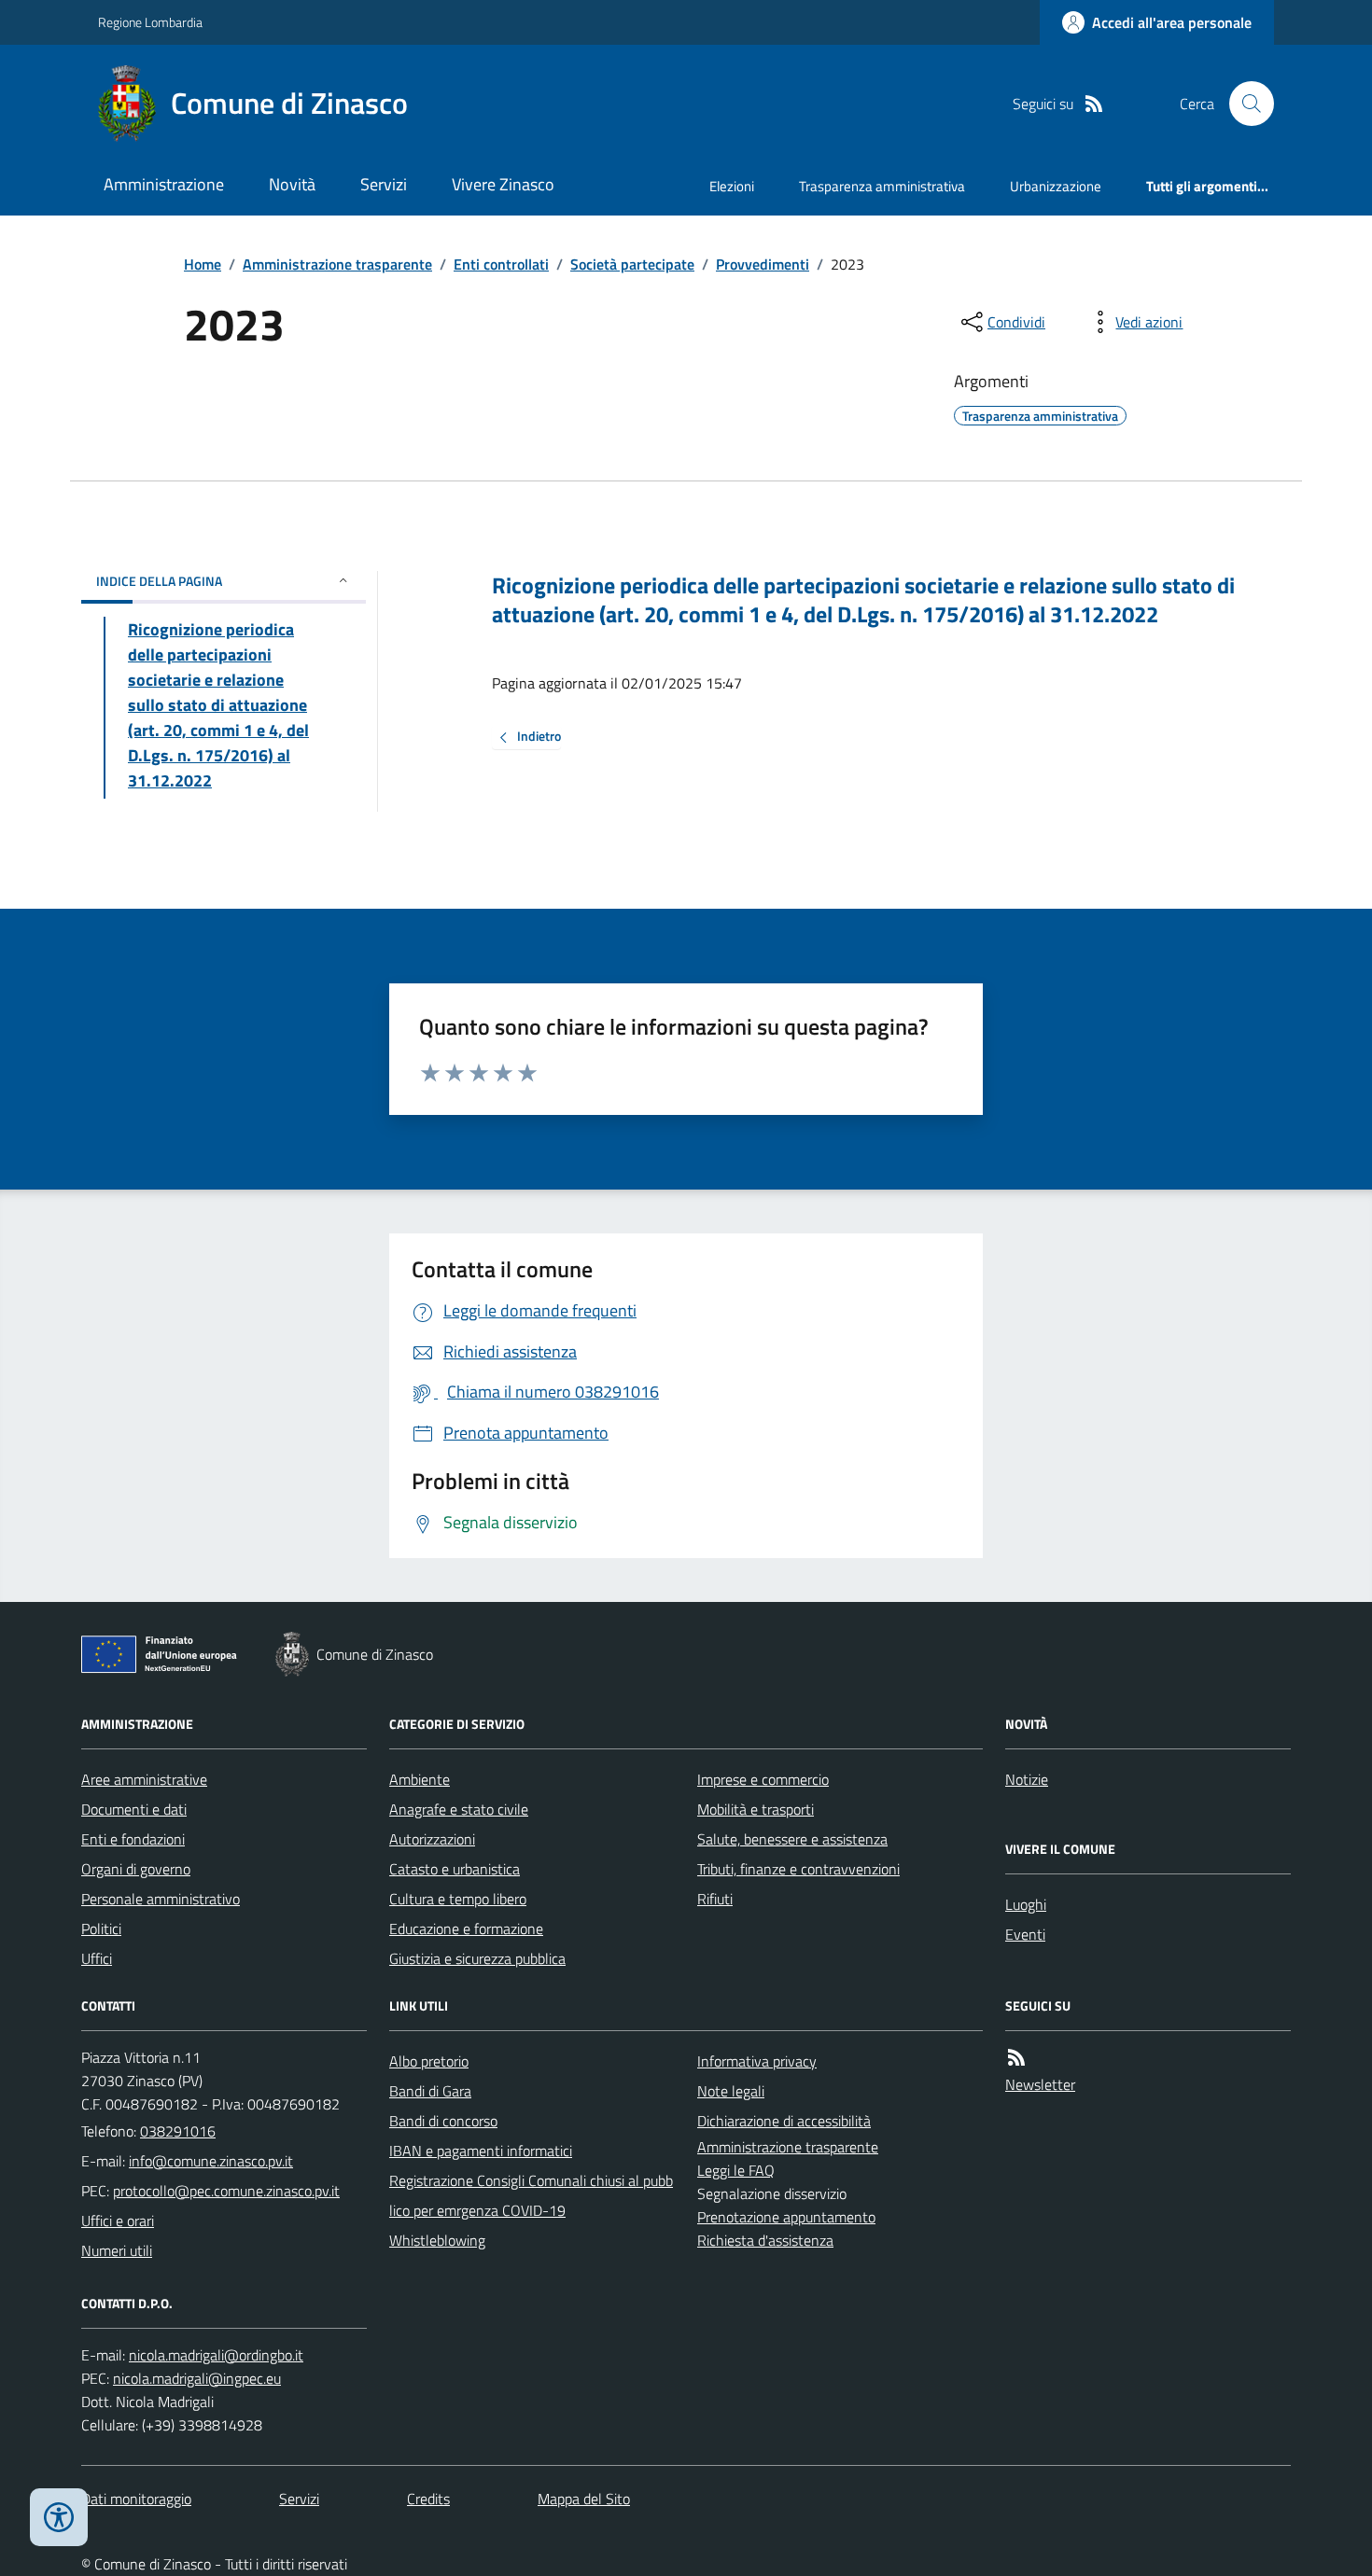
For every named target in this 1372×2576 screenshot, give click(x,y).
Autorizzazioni (432, 1839)
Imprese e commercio (763, 1779)
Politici (101, 1929)
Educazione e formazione (466, 1929)
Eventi (1025, 1934)
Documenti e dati (134, 1809)
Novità (292, 184)
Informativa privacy (757, 2061)
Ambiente (420, 1779)
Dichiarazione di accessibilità (784, 2121)
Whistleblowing (437, 2240)
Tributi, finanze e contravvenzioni (798, 1869)
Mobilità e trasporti (756, 1809)
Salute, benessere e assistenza (792, 1839)
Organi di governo (136, 1869)
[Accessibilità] (59, 2517)
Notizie (1027, 1779)
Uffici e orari (118, 2221)
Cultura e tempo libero (458, 1899)
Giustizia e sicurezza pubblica (477, 1958)
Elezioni (732, 186)
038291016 (178, 2131)
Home (203, 264)
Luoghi (1026, 1904)
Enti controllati (501, 264)
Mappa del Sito (584, 2499)
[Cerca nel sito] (1244, 104)
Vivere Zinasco (503, 184)
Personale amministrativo (161, 1899)
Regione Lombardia (150, 22)
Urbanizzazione (1056, 186)
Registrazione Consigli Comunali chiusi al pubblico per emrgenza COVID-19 (531, 2195)
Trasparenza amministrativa (882, 186)
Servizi (384, 184)
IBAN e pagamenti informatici (481, 2151)
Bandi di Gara (430, 2091)
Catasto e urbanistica (455, 1869)
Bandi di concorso (443, 2121)
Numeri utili (117, 2250)
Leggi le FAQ (736, 2170)
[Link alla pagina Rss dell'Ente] (1016, 2058)
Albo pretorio (429, 2061)
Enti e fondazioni (133, 1839)
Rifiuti (715, 1899)
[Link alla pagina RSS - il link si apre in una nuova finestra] (1094, 104)
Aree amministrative (144, 1779)
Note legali (731, 2091)
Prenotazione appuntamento (786, 2217)
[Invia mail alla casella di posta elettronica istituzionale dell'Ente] (211, 2161)
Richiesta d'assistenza (765, 2240)
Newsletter (1040, 2084)
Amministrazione (164, 184)
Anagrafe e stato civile (459, 1809)
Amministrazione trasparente (337, 264)
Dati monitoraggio (136, 2499)
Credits (428, 2499)
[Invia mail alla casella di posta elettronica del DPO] (216, 2355)
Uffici (97, 1958)
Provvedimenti (763, 264)
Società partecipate (632, 264)
